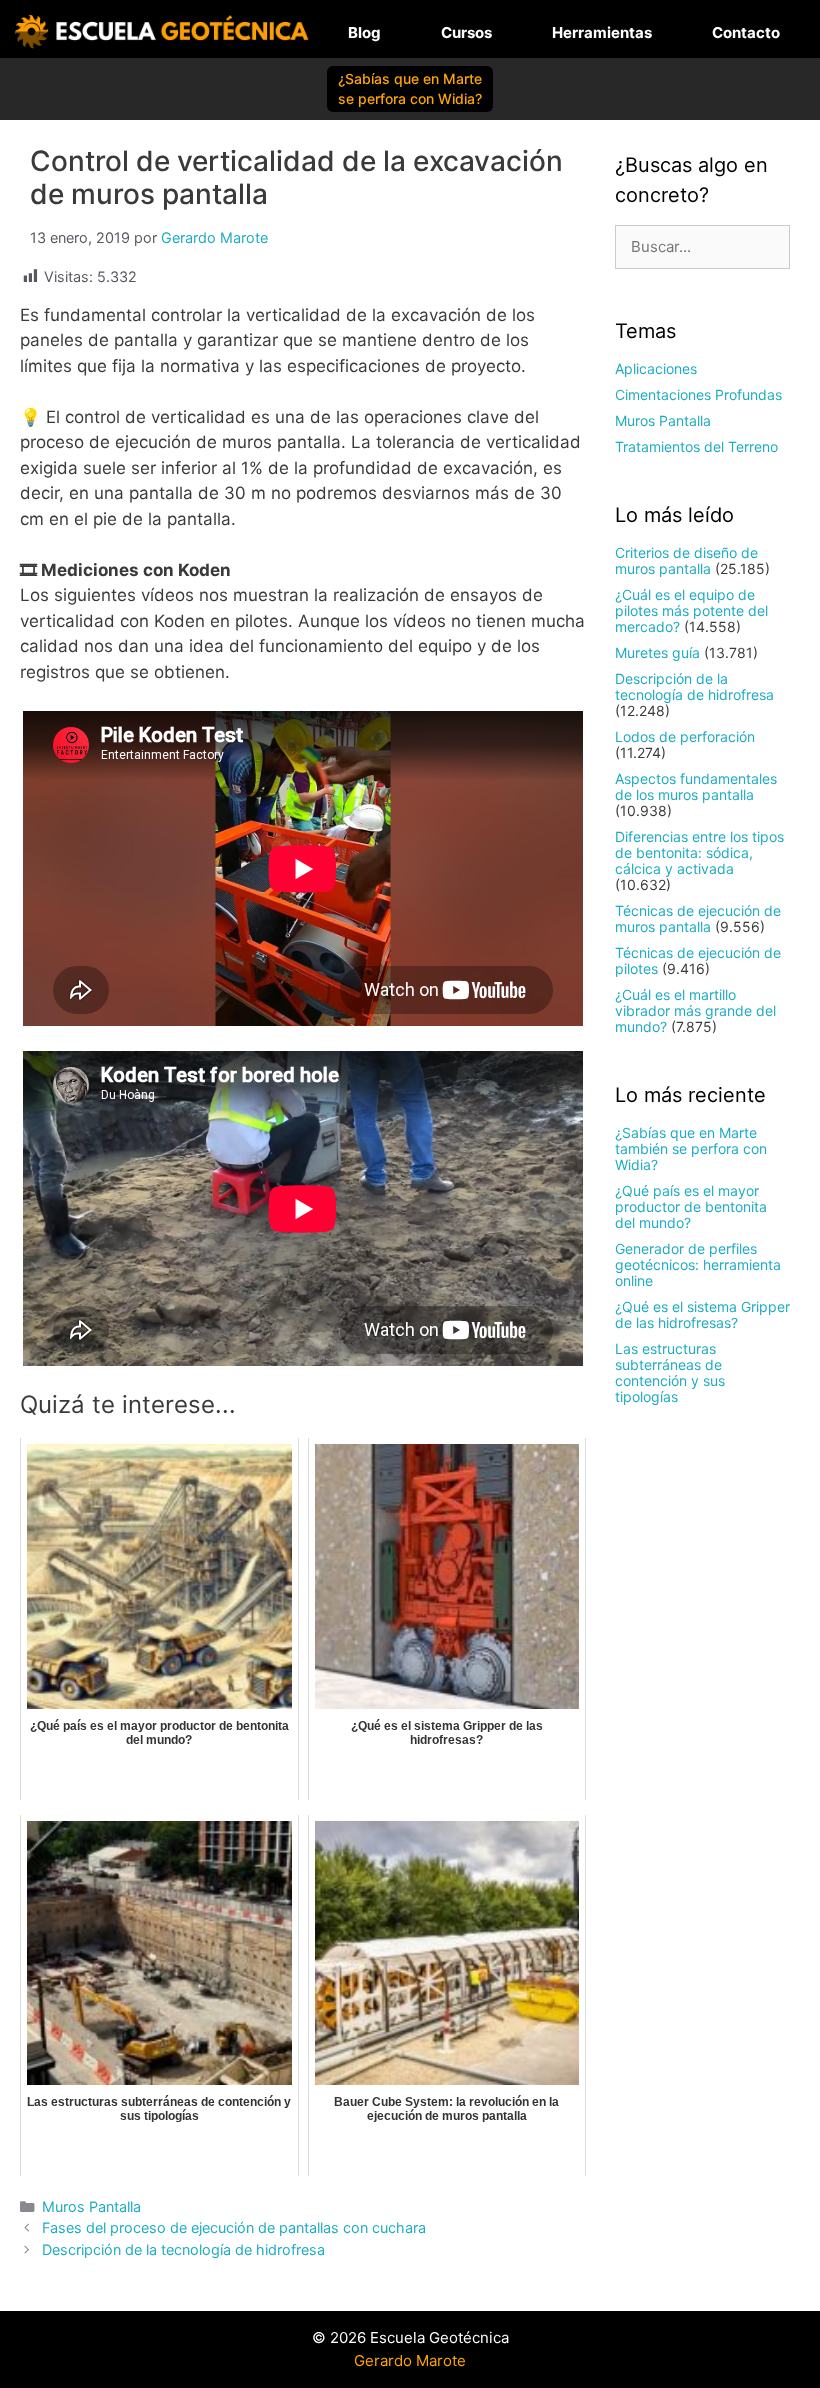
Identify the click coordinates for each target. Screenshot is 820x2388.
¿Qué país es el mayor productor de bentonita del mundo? (691, 1206)
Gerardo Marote (410, 2360)
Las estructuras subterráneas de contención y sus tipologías (670, 1372)
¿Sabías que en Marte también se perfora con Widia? (691, 1148)
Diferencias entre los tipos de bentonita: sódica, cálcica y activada (699, 852)
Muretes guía (657, 652)
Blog (364, 32)
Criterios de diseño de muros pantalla (686, 560)
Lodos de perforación (685, 736)
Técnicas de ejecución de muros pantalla (698, 918)
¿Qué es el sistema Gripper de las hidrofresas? (702, 1314)
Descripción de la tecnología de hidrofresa (183, 2249)
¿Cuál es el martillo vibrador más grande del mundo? (695, 1010)
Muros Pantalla (91, 2206)
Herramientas (602, 32)
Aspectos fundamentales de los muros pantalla (696, 786)
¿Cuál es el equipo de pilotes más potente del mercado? (691, 610)
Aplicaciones (656, 368)
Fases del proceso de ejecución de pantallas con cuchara (234, 2227)
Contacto (746, 32)
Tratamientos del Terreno (696, 446)
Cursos (466, 32)
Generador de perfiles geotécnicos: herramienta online (698, 1264)
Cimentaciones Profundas (698, 394)
